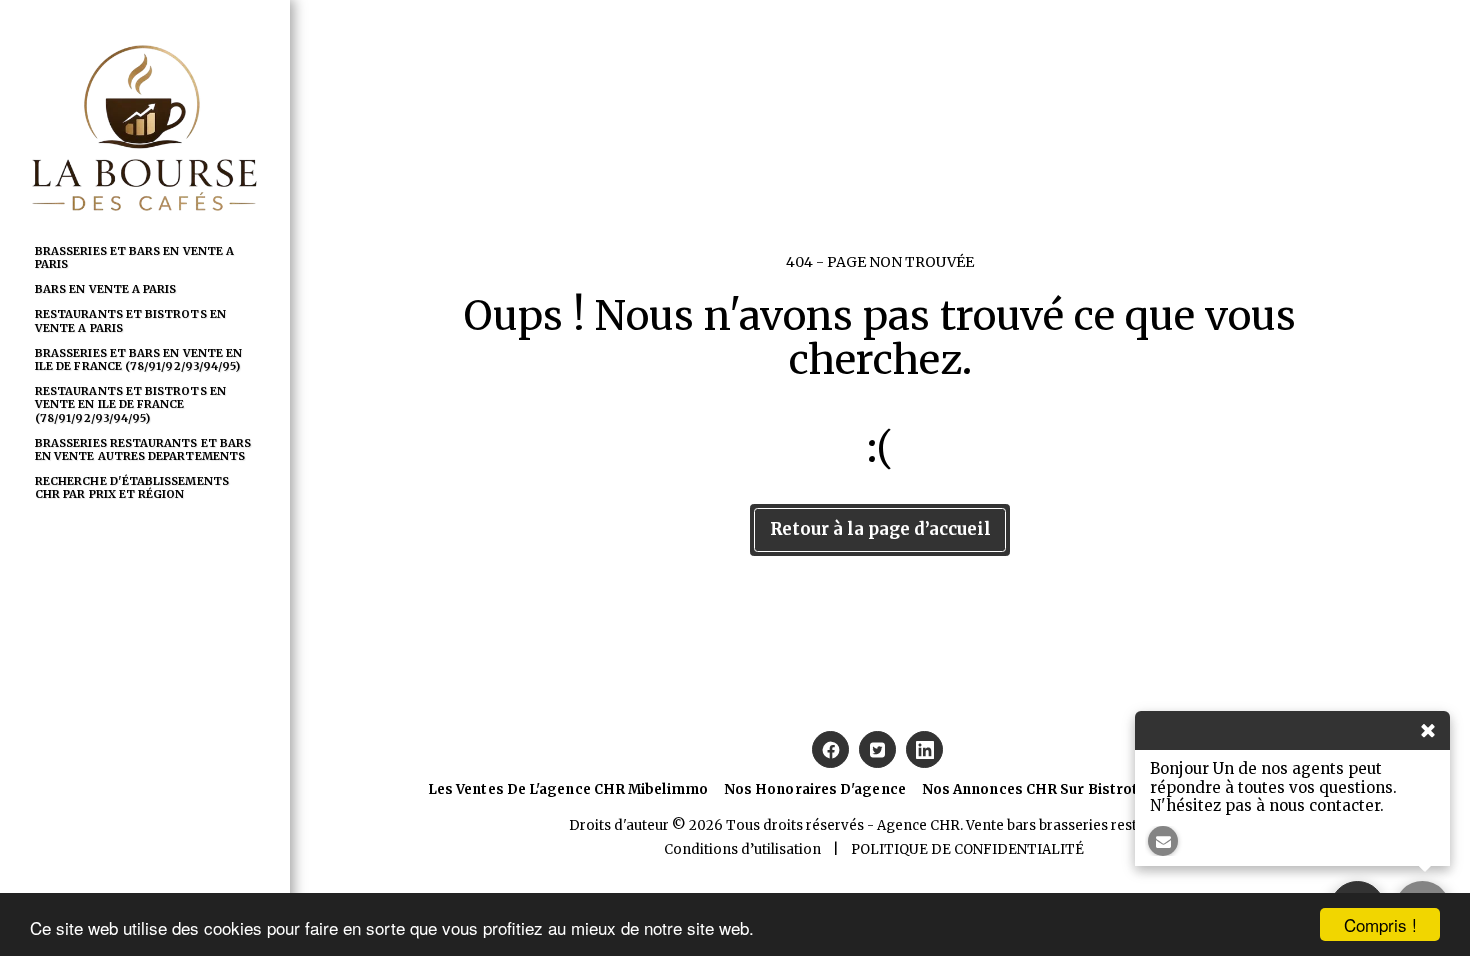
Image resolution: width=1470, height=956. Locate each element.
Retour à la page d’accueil (880, 529)
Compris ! (1380, 924)
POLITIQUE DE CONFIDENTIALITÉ (967, 849)
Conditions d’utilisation (742, 849)
